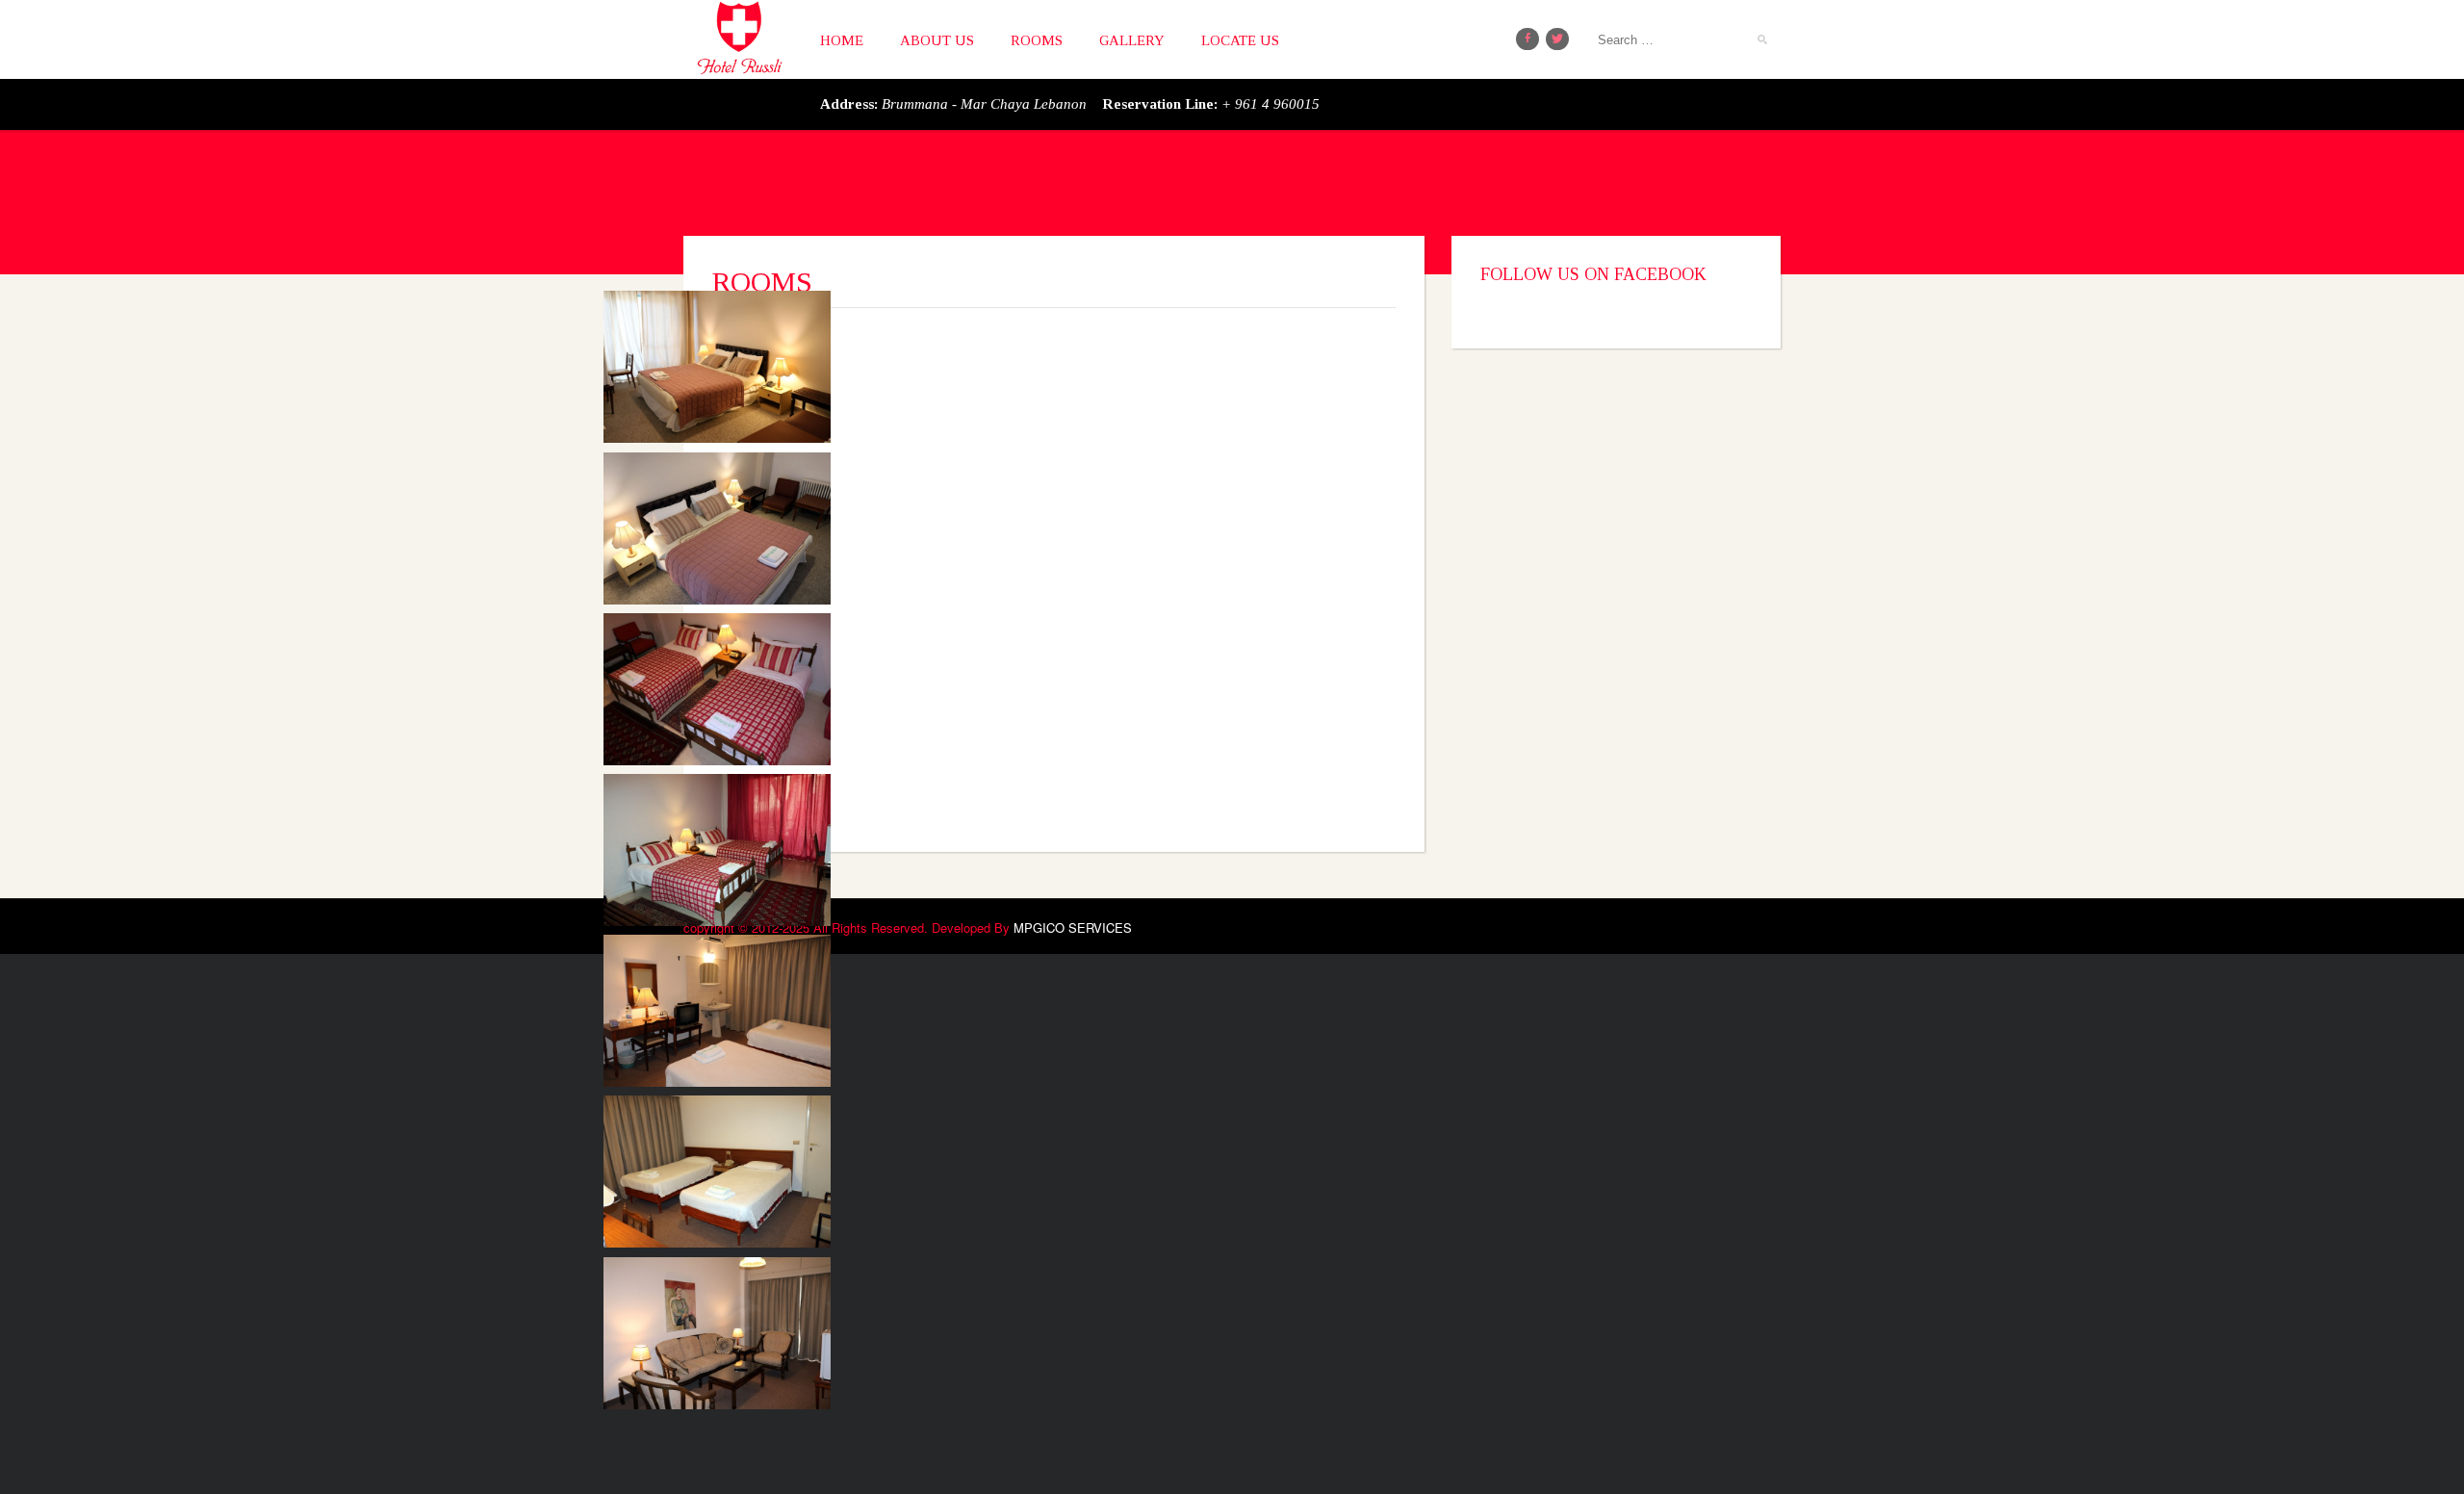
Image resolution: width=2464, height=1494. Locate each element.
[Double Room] (774, 725)
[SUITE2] (774, 1046)
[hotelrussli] (739, 33)
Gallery (1132, 40)
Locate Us (1240, 40)
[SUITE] (774, 1369)
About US (937, 40)
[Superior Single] (774, 403)
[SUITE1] (774, 1208)
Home (842, 40)
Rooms (1037, 40)
